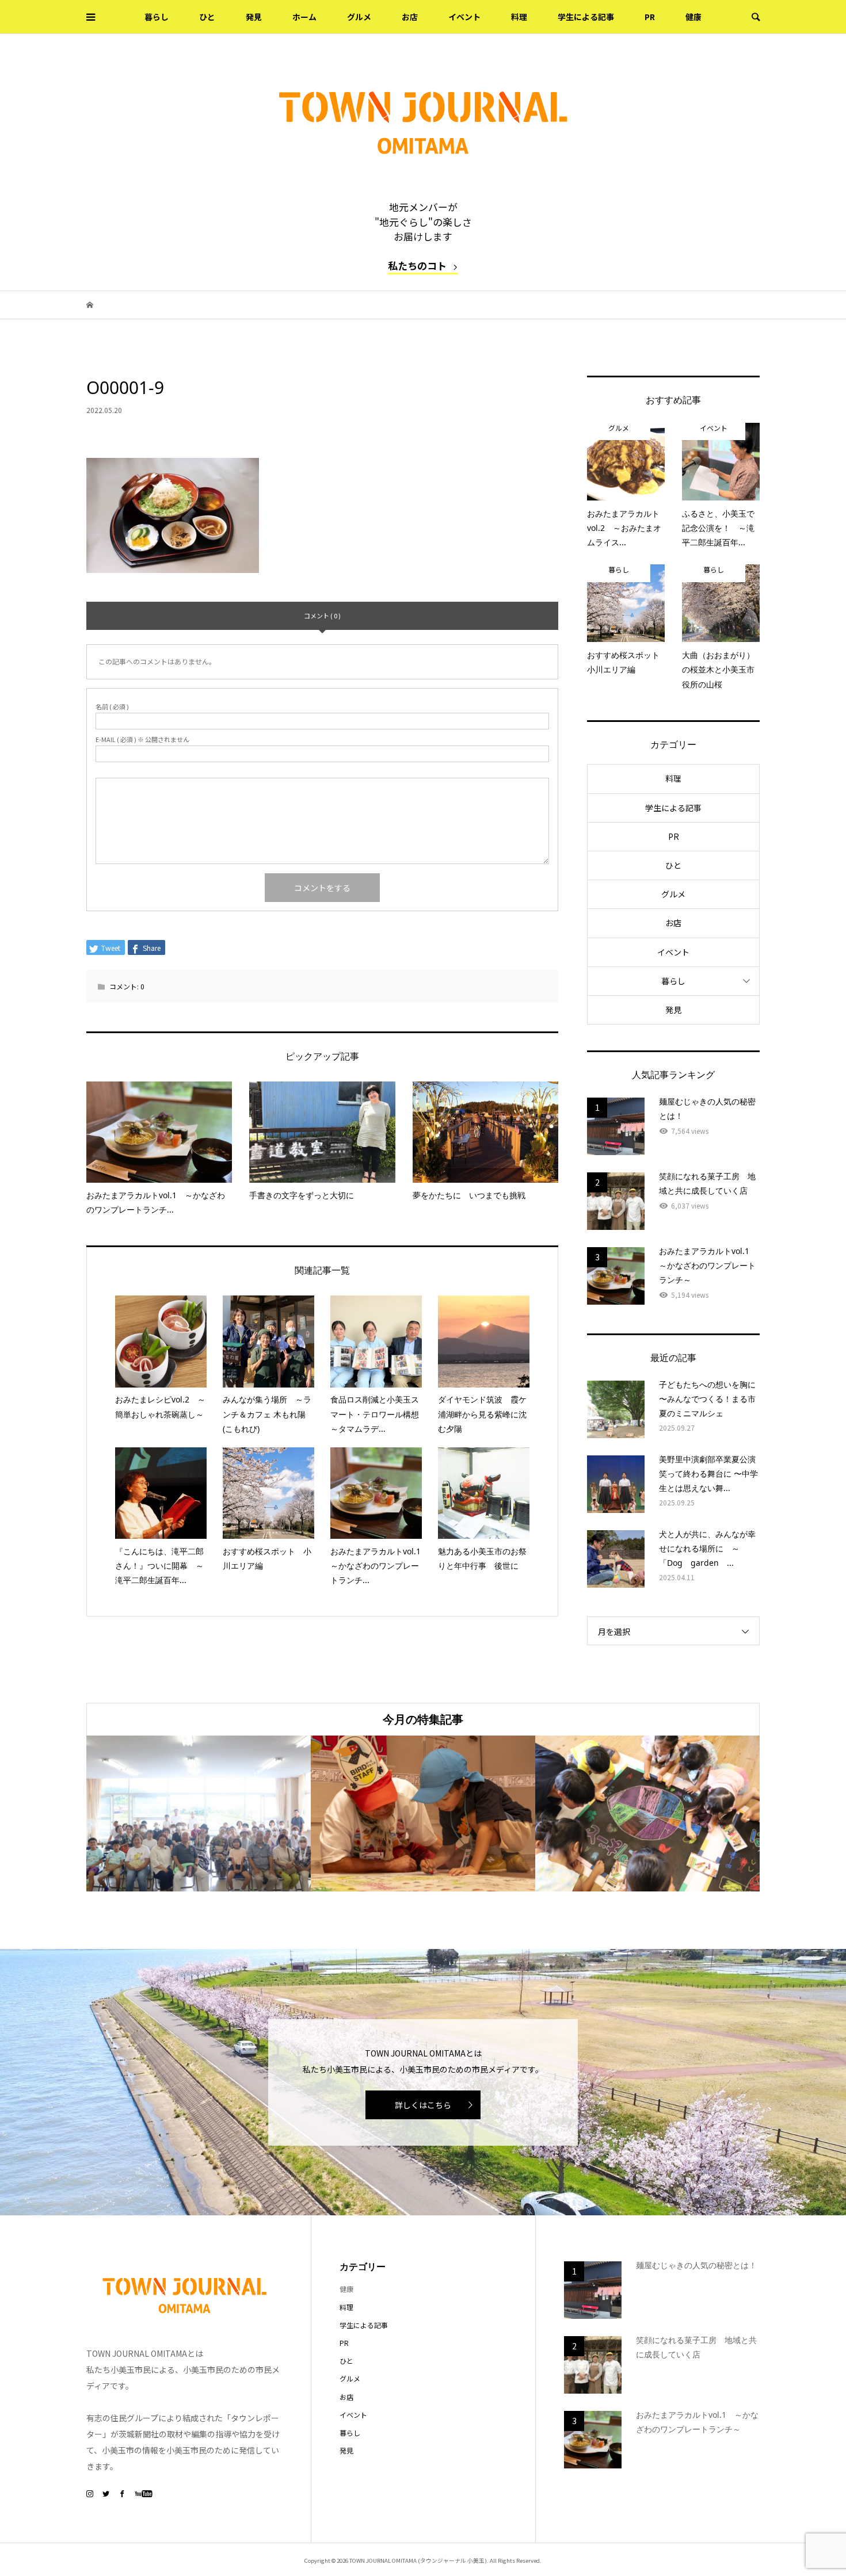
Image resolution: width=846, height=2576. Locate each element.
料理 (519, 17)
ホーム (304, 17)
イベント (464, 17)
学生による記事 (586, 17)
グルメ (359, 17)
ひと (207, 17)
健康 (693, 17)
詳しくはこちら (423, 2105)
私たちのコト (417, 265)
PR (650, 17)
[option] (199, 1813)
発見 (254, 17)
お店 (410, 17)
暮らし (157, 17)
